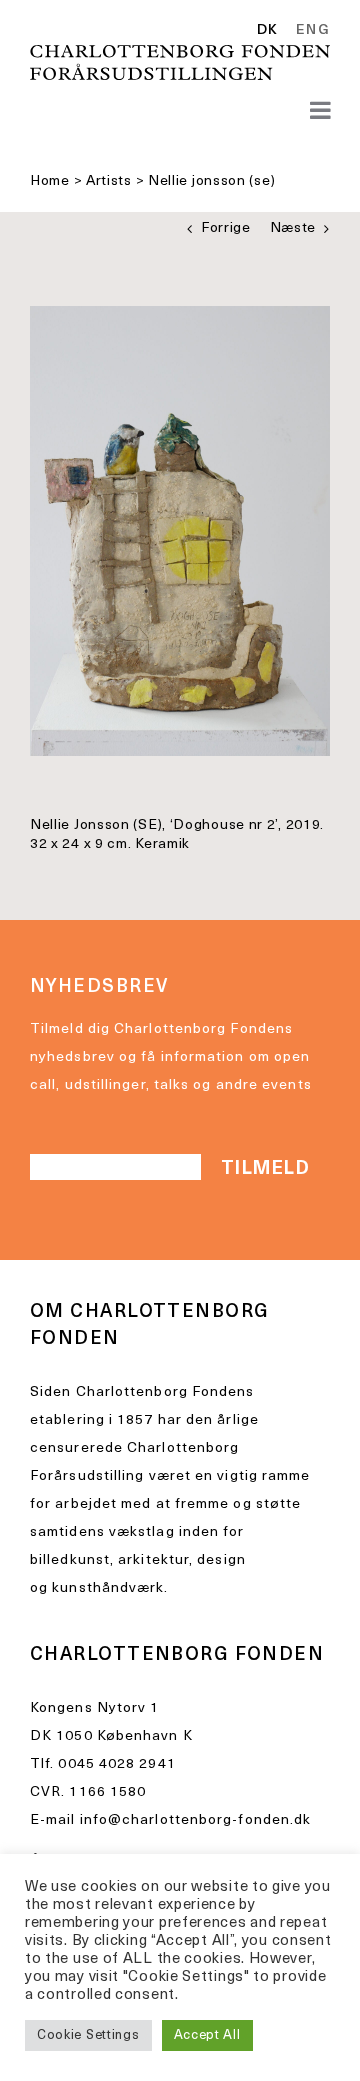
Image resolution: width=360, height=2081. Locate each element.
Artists (109, 181)
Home (50, 181)
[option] (309, 31)
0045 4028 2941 (116, 1764)
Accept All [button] (207, 2035)
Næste (293, 228)
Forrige (226, 228)
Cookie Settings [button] (88, 2035)
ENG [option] (313, 31)
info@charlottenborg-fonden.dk (196, 1820)
